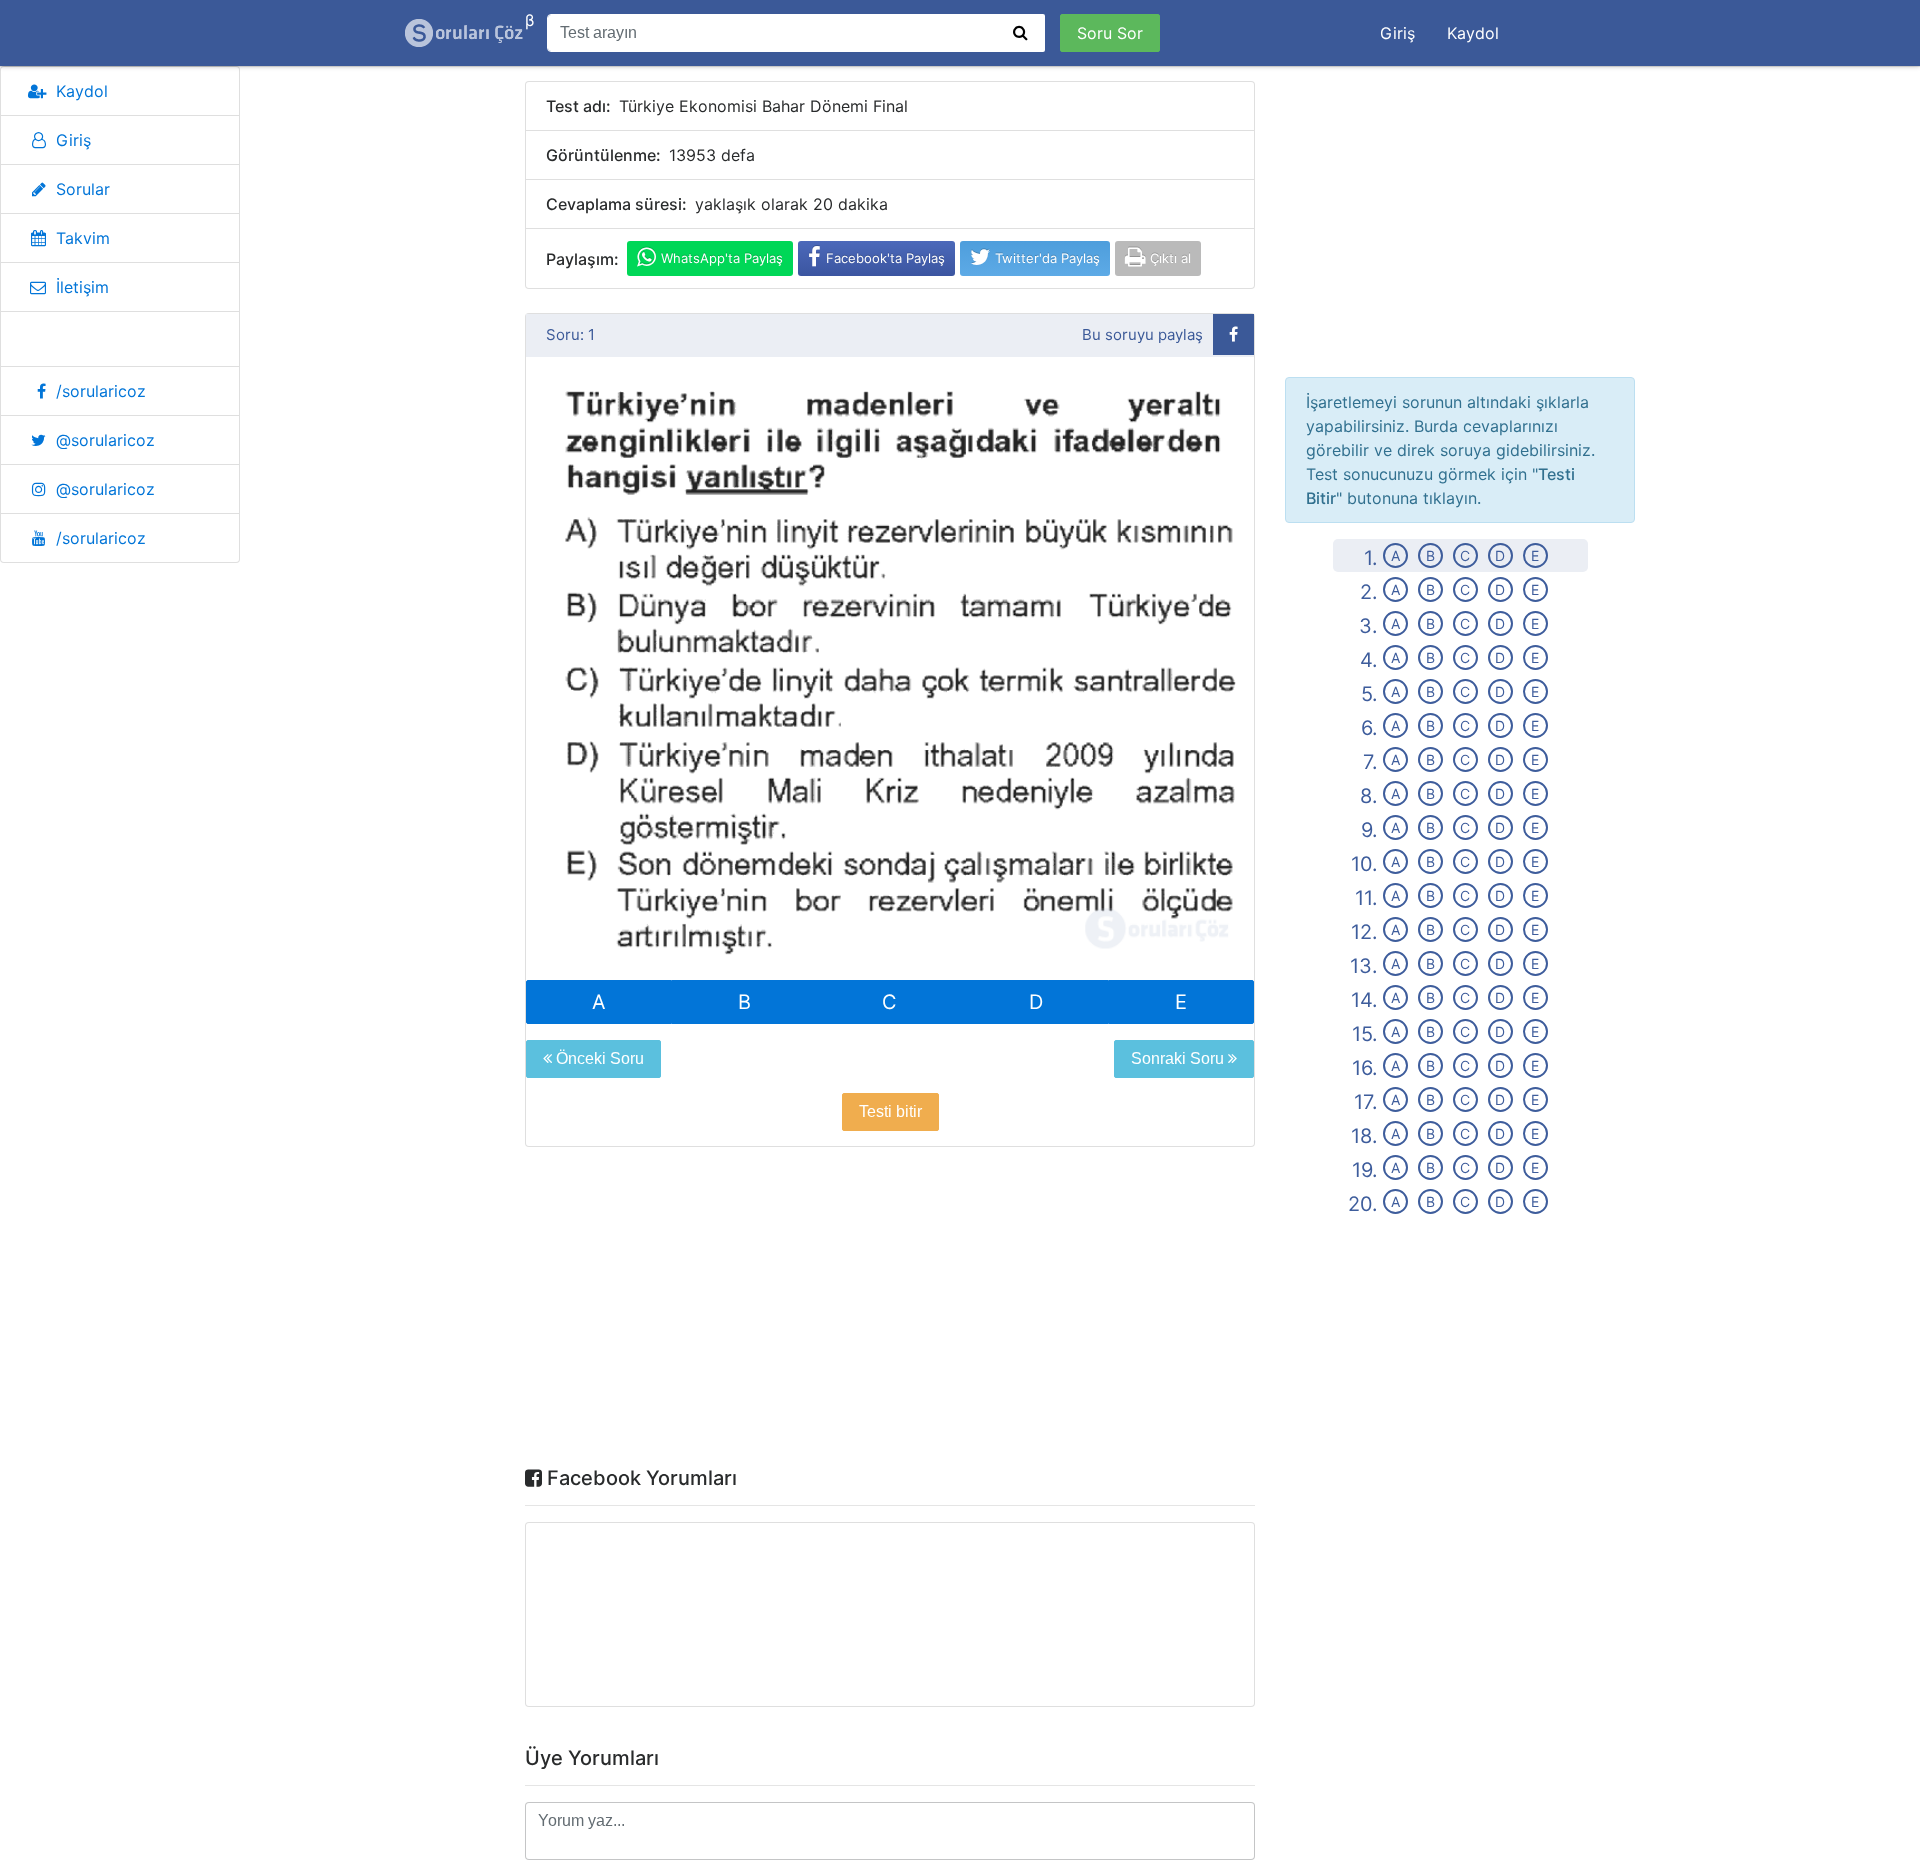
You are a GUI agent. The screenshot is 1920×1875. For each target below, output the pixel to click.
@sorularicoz (105, 440)
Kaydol (1473, 33)
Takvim (83, 238)
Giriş (1397, 33)
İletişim (82, 287)
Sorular (83, 189)
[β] (465, 33)
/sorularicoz (101, 391)
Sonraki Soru (1179, 1058)
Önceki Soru (598, 1058)
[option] (890, 669)
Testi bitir (890, 1111)
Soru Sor (1110, 33)
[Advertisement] (890, 1311)
